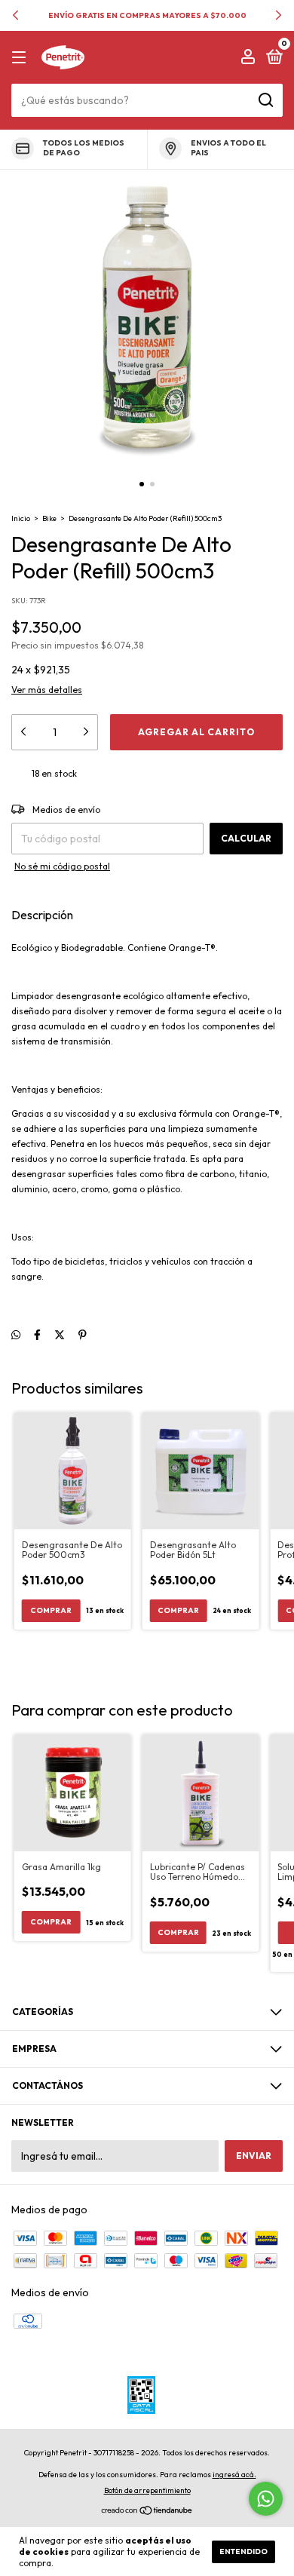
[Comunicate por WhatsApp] (266, 2499)
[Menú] (21, 58)
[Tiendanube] (147, 2512)
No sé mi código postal (62, 866)
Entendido (243, 2551)
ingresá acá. (234, 2475)
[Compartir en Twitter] (60, 1335)
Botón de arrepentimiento (147, 2490)
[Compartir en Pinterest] (83, 1335)
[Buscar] (265, 100)
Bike (49, 518)
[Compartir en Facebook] (37, 1335)
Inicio (21, 518)
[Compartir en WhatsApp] (16, 1335)
